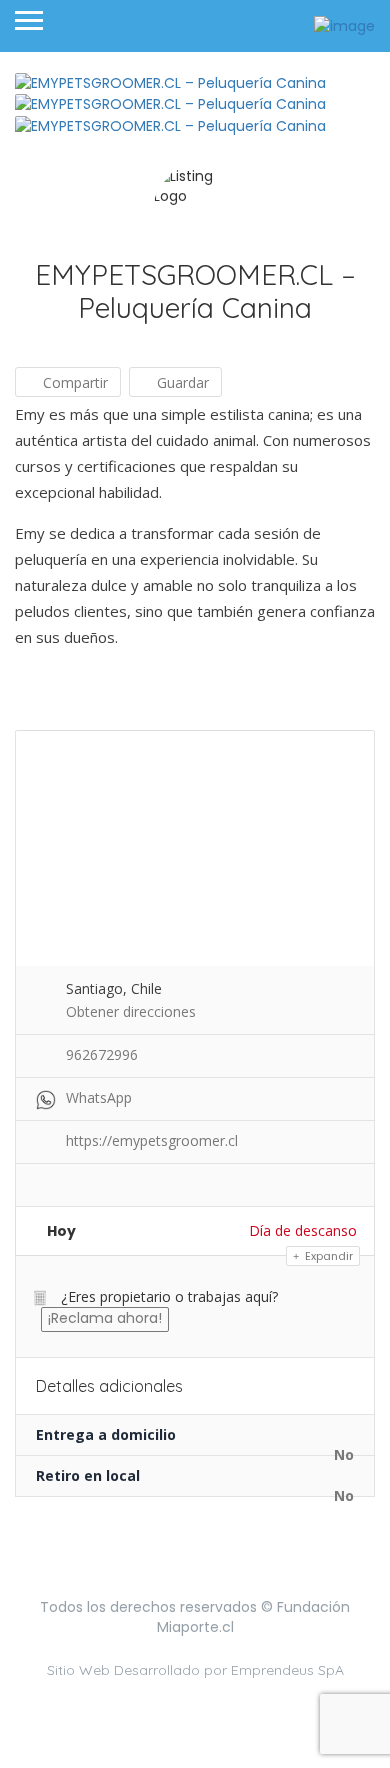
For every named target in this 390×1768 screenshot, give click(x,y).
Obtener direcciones (131, 1011)
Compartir (73, 382)
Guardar (181, 382)
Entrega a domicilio (106, 1434)
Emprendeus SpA (287, 1670)
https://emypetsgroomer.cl (152, 1140)
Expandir (327, 1256)
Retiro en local (88, 1475)
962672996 (102, 1054)
